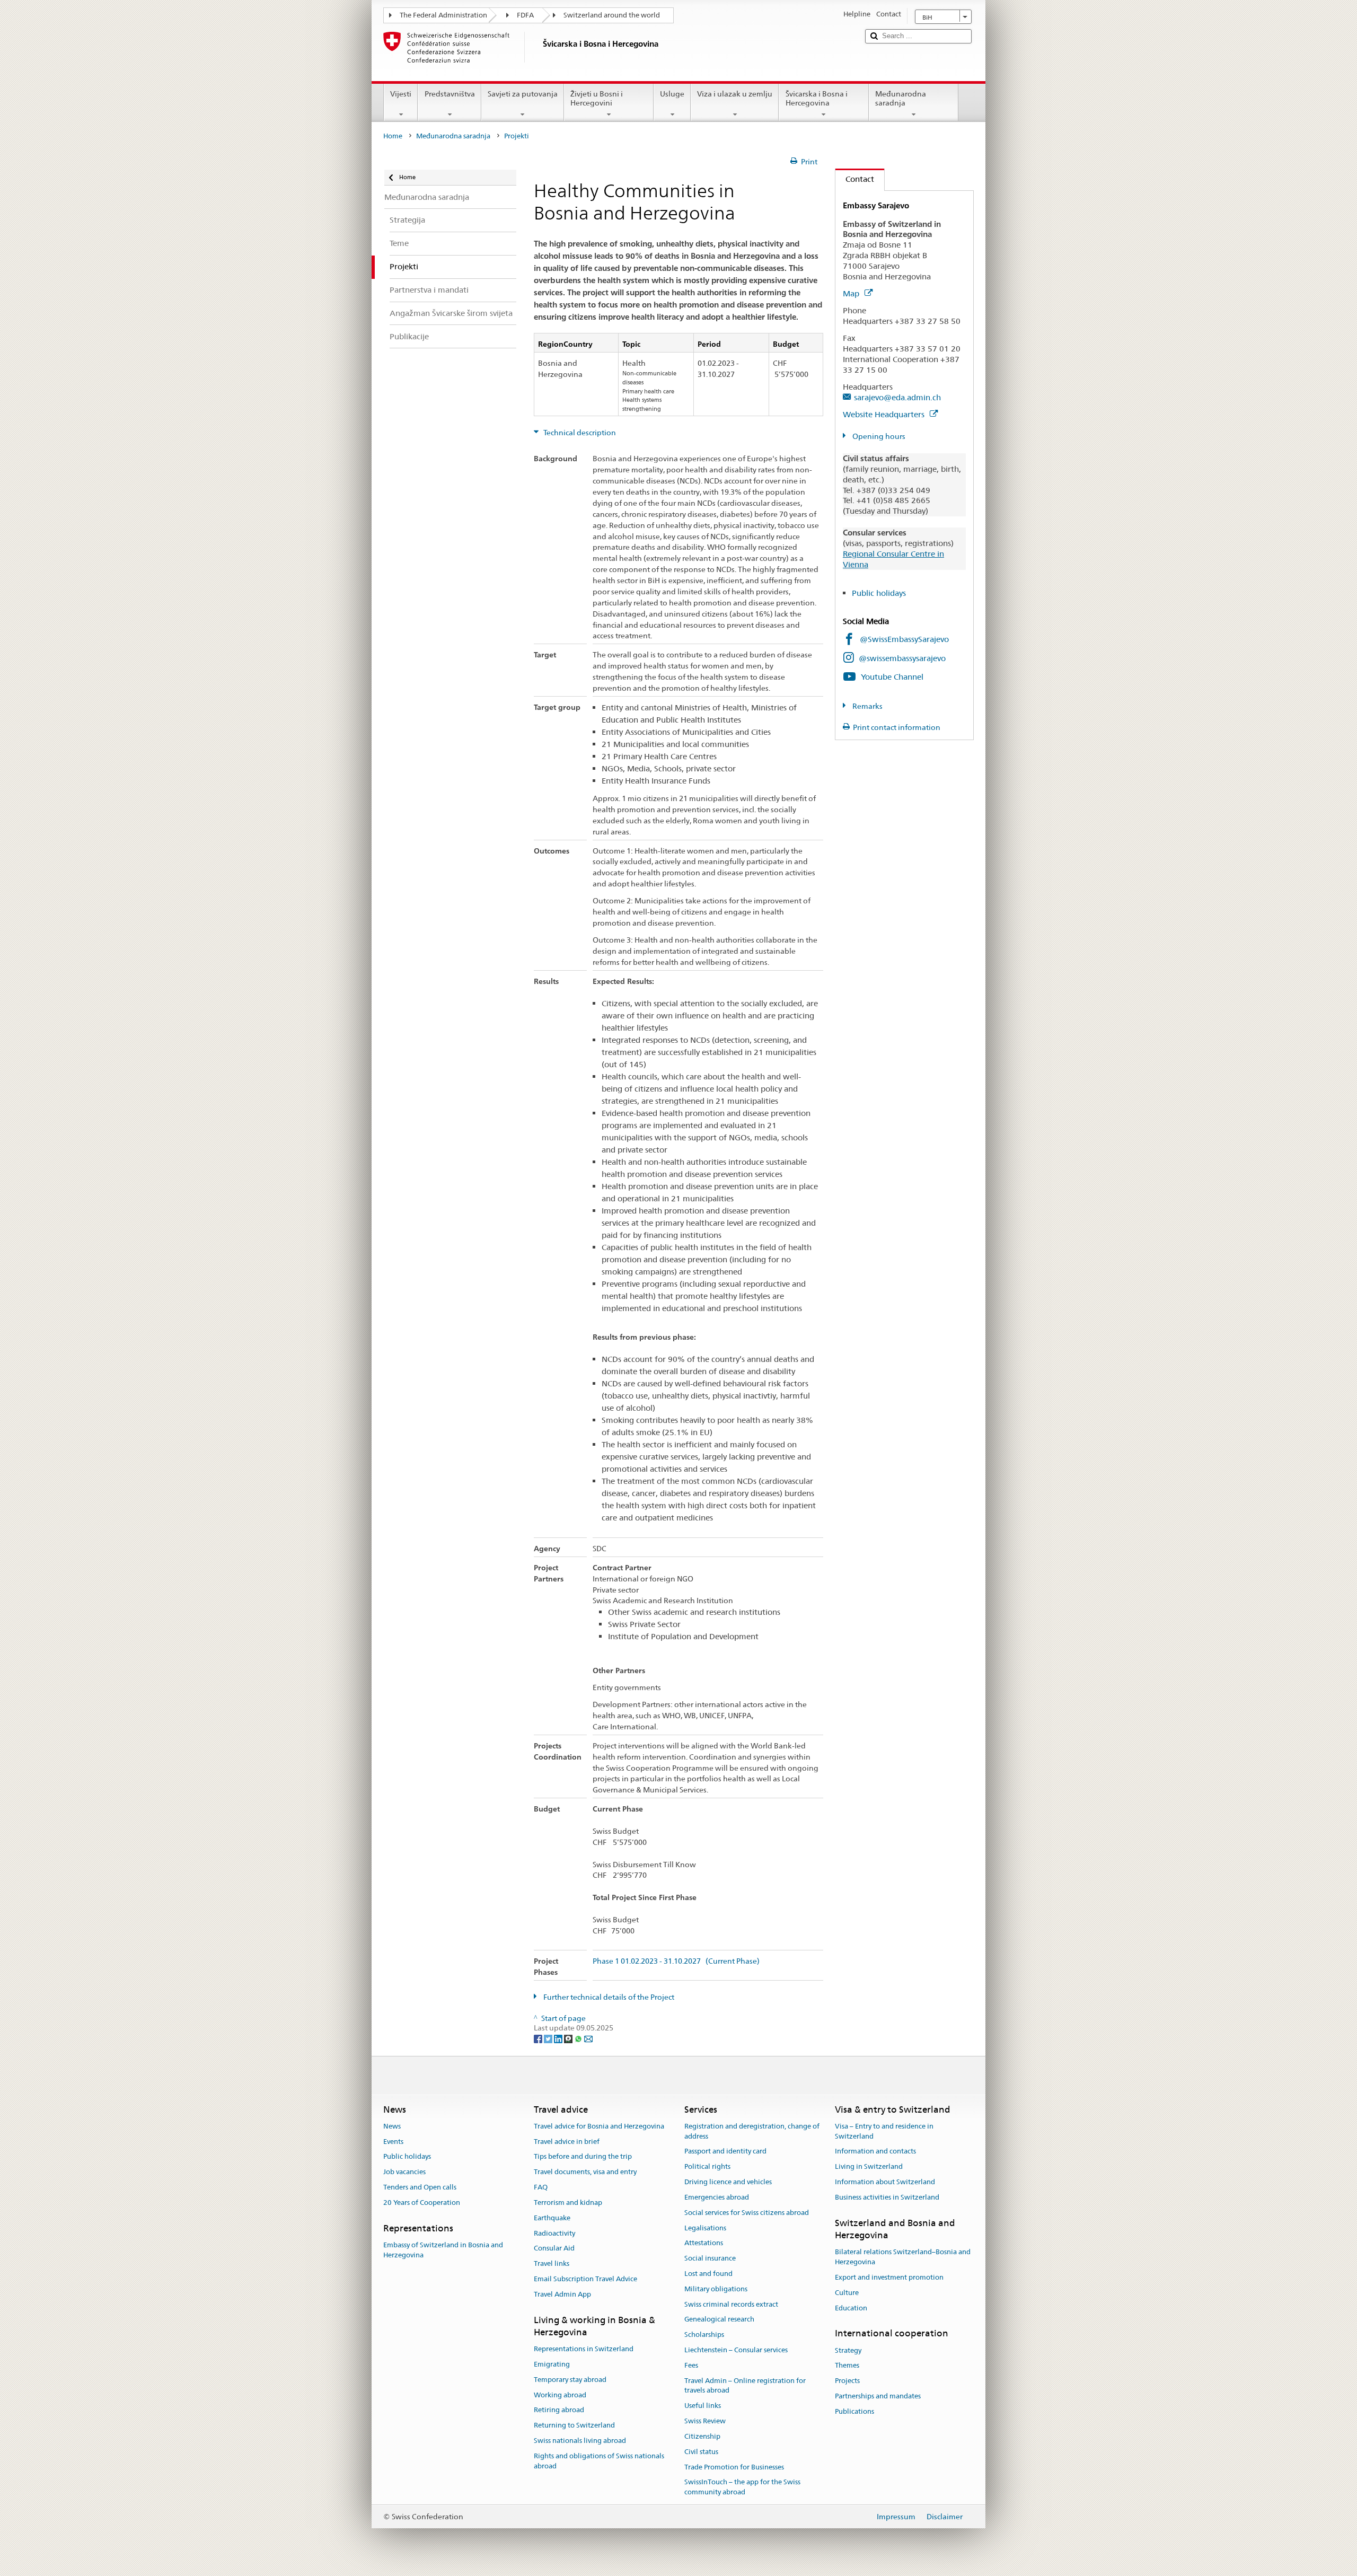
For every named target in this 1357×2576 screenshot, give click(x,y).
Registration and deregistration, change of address (752, 2131)
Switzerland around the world (612, 15)
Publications (854, 2411)
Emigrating (552, 2364)
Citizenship (702, 2436)
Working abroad (560, 2395)
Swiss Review (705, 2421)
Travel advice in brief (567, 2142)
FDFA (525, 15)
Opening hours (878, 436)
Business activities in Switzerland (887, 2197)
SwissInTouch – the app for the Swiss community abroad (742, 2487)
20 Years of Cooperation (422, 2203)
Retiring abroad (559, 2410)
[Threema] (569, 2038)
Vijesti (401, 94)
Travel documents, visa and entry (585, 2172)
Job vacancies (404, 2172)
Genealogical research (719, 2320)
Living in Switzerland (869, 2167)
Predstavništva (450, 94)
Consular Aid (554, 2249)
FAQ (541, 2187)
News (392, 2126)
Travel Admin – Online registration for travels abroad (745, 2386)
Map (852, 293)
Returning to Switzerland (574, 2426)
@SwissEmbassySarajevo (904, 639)
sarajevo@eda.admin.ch (897, 397)
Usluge (672, 94)
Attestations (704, 2243)
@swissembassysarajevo (902, 658)
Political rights (707, 2167)
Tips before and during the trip (583, 2157)
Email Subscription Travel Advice (585, 2279)
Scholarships (704, 2335)
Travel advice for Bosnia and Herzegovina (599, 2126)
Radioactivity (554, 2233)
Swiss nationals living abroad (580, 2441)
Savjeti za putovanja (523, 94)
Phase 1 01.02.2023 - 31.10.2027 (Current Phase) (676, 1961)
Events (393, 2142)
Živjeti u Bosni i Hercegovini (597, 98)
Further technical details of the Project (608, 1997)
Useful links (703, 2406)
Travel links (552, 2263)
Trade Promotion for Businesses (734, 2467)
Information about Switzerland (885, 2182)
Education (851, 2308)
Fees (691, 2365)
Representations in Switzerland (584, 2349)
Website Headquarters (885, 414)
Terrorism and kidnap (568, 2203)
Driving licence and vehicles (728, 2182)
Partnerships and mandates (878, 2396)
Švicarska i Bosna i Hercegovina (817, 98)
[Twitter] (549, 2038)
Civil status (701, 2452)
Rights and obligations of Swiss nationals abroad (599, 2461)
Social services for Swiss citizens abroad (747, 2213)
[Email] (588, 2038)
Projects (847, 2381)
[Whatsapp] (579, 2038)
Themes (847, 2366)
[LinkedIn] (559, 2038)
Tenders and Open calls (420, 2187)
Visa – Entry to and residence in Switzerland (884, 2131)
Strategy (848, 2350)
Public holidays (879, 593)
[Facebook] (539, 2038)
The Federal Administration (443, 15)
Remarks (867, 706)
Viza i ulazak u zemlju (735, 94)
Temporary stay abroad (570, 2380)
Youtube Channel (892, 677)
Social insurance (710, 2258)
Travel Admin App (562, 2294)
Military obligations (716, 2289)
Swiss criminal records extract (731, 2304)
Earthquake (552, 2218)
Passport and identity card (725, 2152)
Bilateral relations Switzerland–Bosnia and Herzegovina (903, 2257)
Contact (855, 179)
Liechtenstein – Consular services (736, 2350)
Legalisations (705, 2228)
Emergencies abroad (717, 2197)
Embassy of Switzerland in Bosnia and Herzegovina (443, 2250)
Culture (847, 2293)
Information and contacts (875, 2152)
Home (393, 136)
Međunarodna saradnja (901, 98)
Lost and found (708, 2274)
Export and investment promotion (889, 2277)
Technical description (579, 433)
